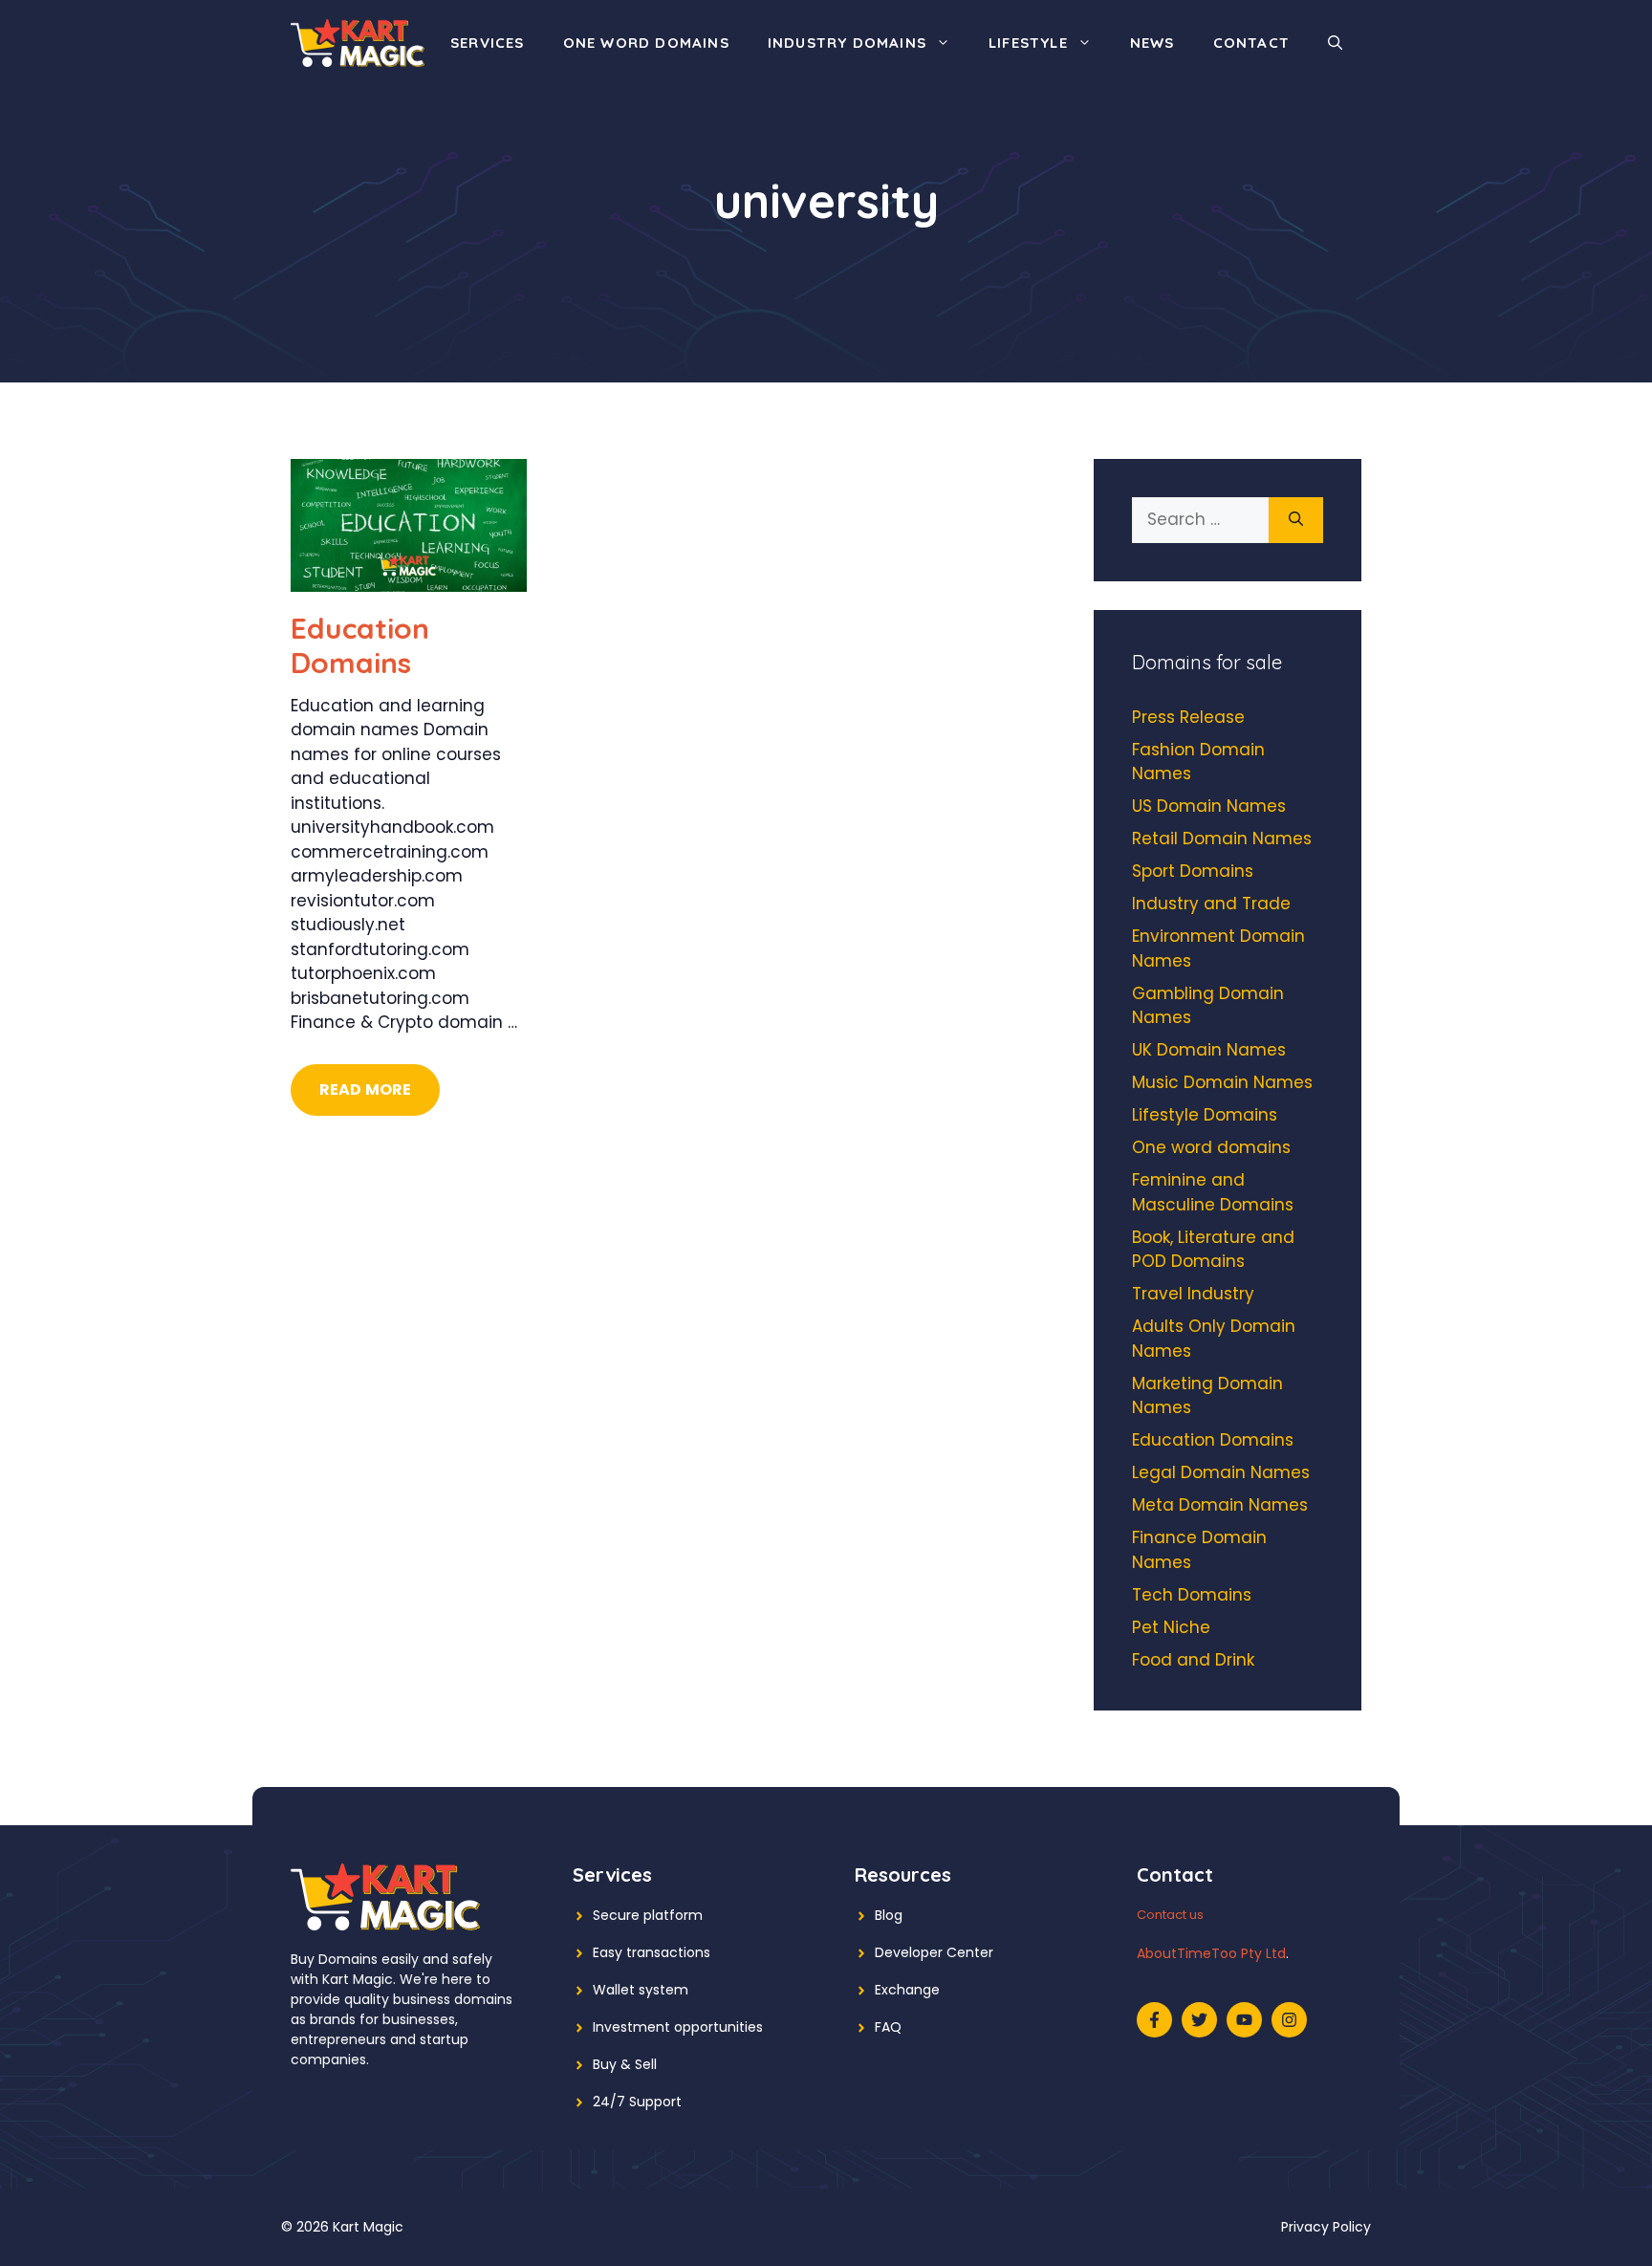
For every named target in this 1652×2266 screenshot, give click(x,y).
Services (488, 43)
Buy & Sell (625, 2064)
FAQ (888, 2027)
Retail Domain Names (1222, 839)
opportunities (718, 2027)
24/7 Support (637, 2102)
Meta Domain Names (1220, 1505)
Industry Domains (847, 43)
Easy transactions (652, 1952)
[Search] (1296, 520)
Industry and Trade (1211, 904)
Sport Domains (1193, 871)
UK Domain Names (1209, 1050)
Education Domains (360, 645)
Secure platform (648, 1915)
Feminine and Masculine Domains (1213, 1192)
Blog (889, 1915)
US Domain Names (1209, 806)
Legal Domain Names (1221, 1472)
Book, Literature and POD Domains (1213, 1250)
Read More (365, 1089)
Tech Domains (1192, 1595)
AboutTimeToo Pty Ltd (1211, 1953)
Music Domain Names (1222, 1082)
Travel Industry (1193, 1294)
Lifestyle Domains (1205, 1115)
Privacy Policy (1326, 2227)
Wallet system (641, 1990)
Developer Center (934, 1952)
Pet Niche (1171, 1627)
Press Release (1188, 717)
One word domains (646, 43)
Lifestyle (1028, 43)
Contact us (1170, 1915)
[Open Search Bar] (1335, 43)
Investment (631, 2027)
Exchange (907, 1990)
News (1152, 43)
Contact (1251, 43)
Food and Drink (1193, 1660)
